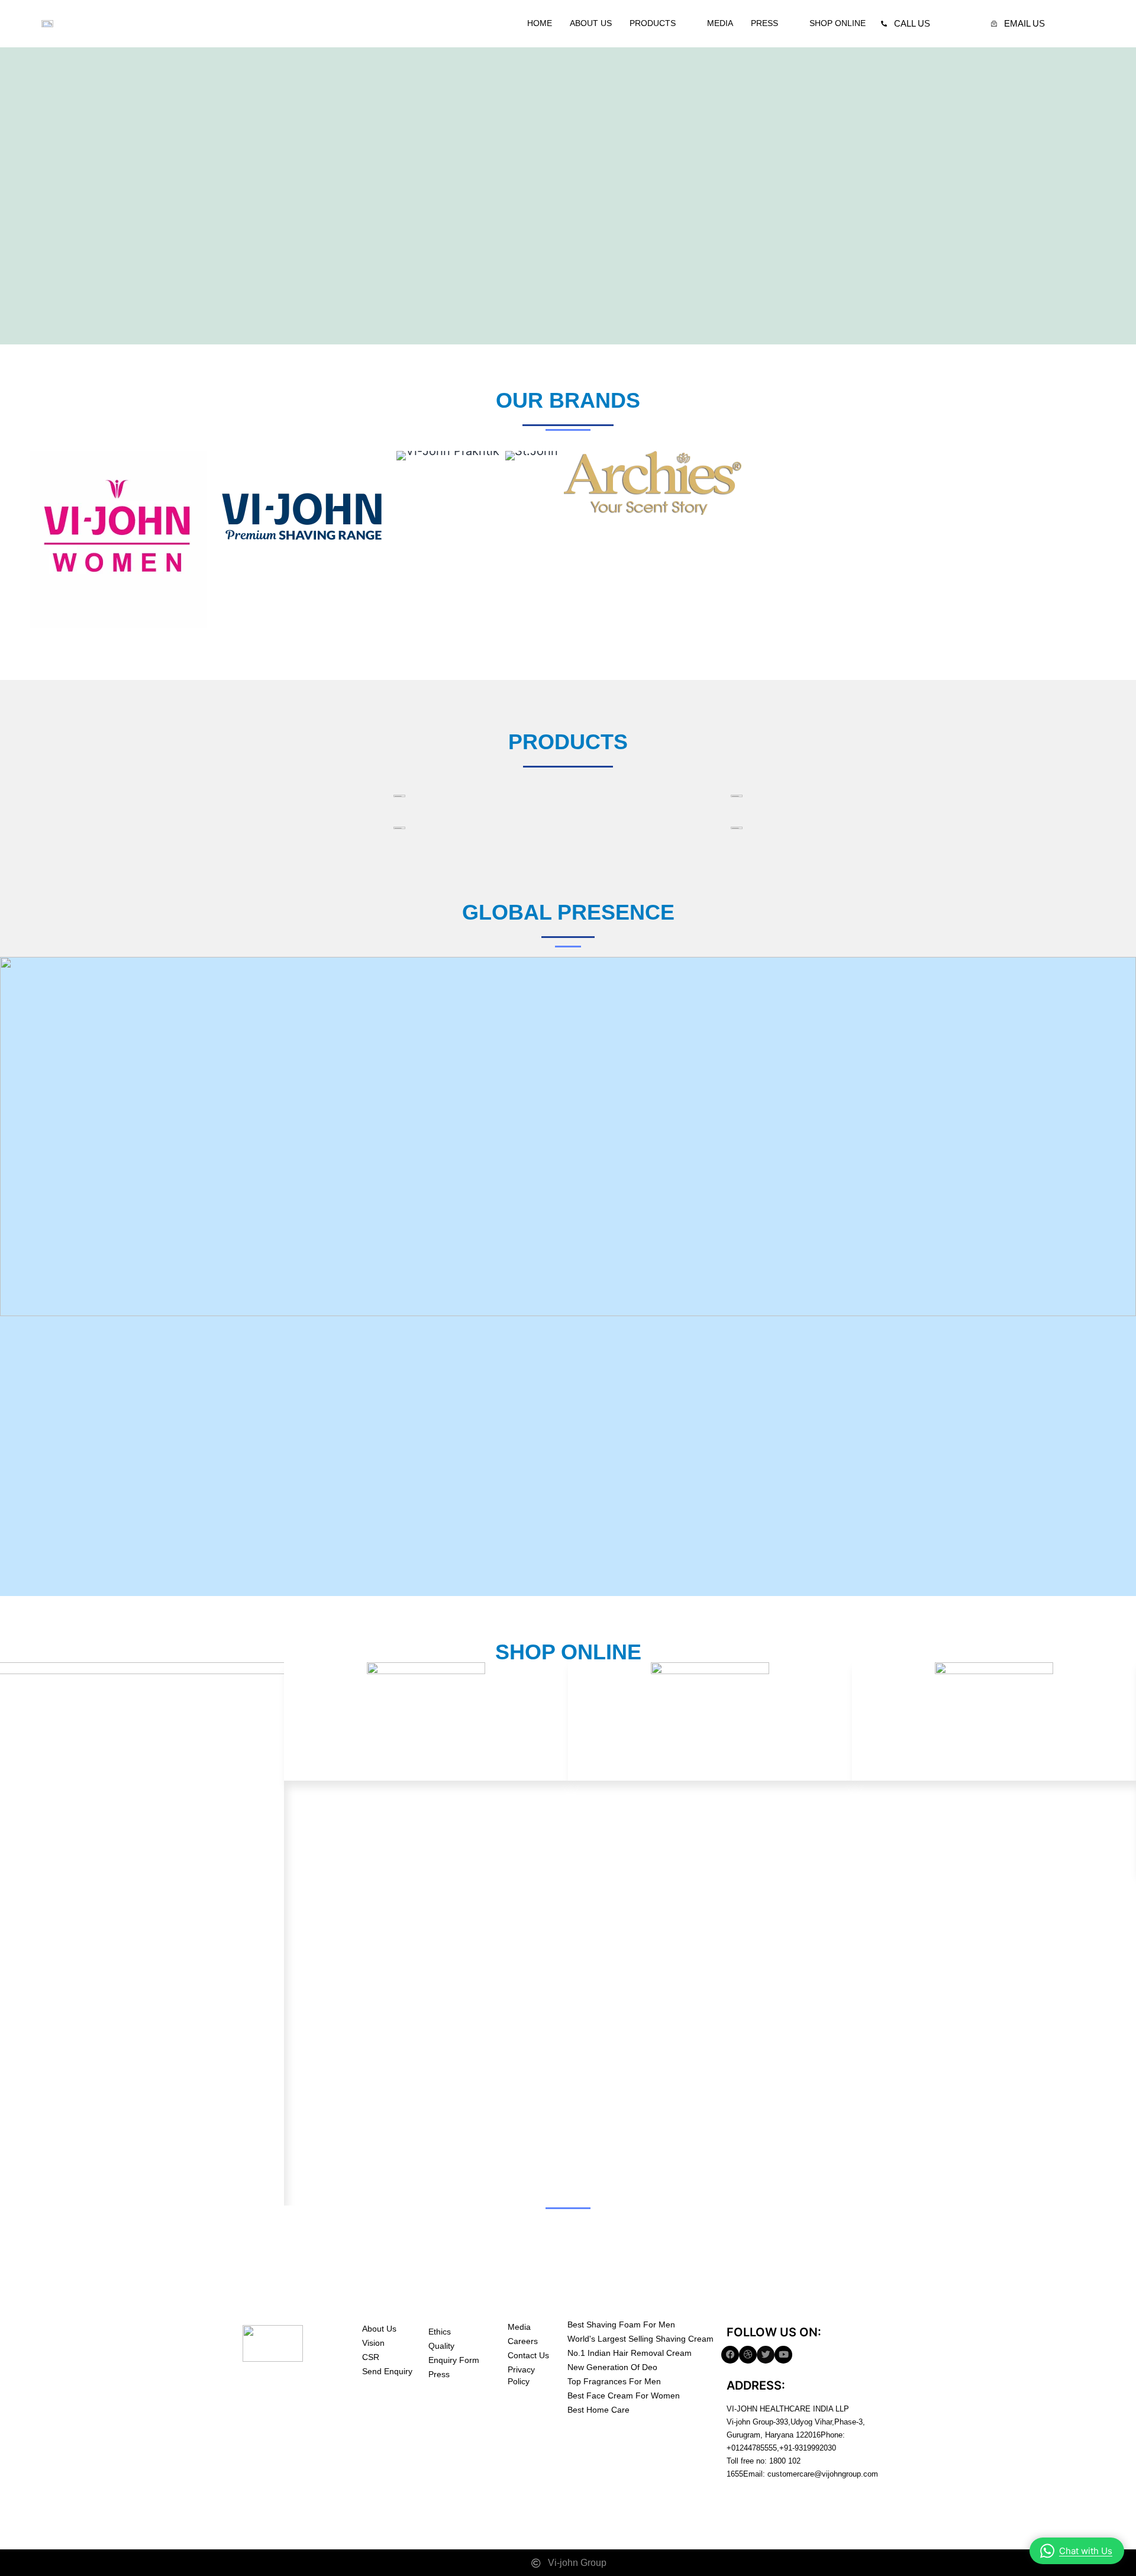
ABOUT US (591, 23)
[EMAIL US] (994, 24)
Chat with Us (1086, 2551)
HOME (540, 23)
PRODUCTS (653, 23)
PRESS (764, 23)
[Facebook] (730, 2355)
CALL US (912, 23)
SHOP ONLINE (838, 23)
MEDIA (720, 23)
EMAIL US (1024, 23)
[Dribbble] (748, 2355)
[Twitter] (766, 2355)
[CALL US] (884, 24)
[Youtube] (783, 2355)
